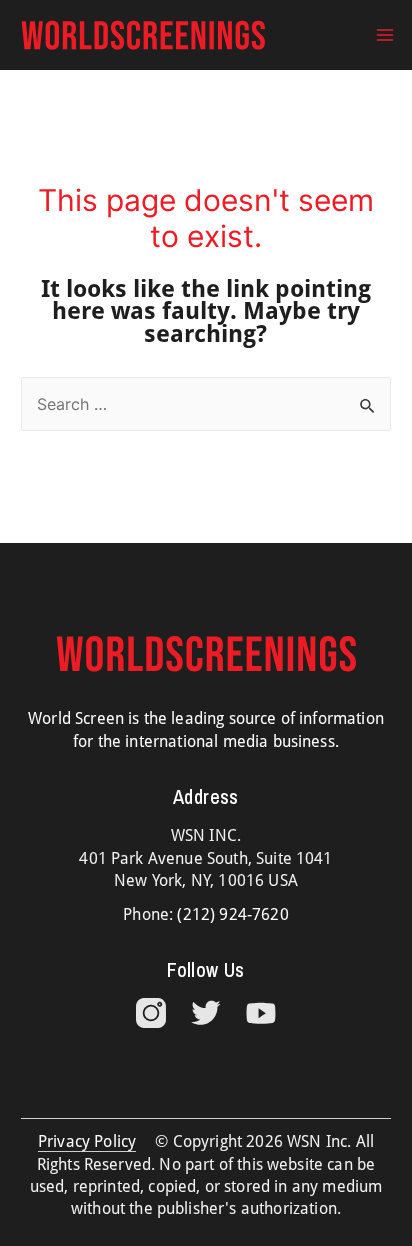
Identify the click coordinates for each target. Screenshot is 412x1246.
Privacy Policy (87, 1141)
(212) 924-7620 (232, 914)
